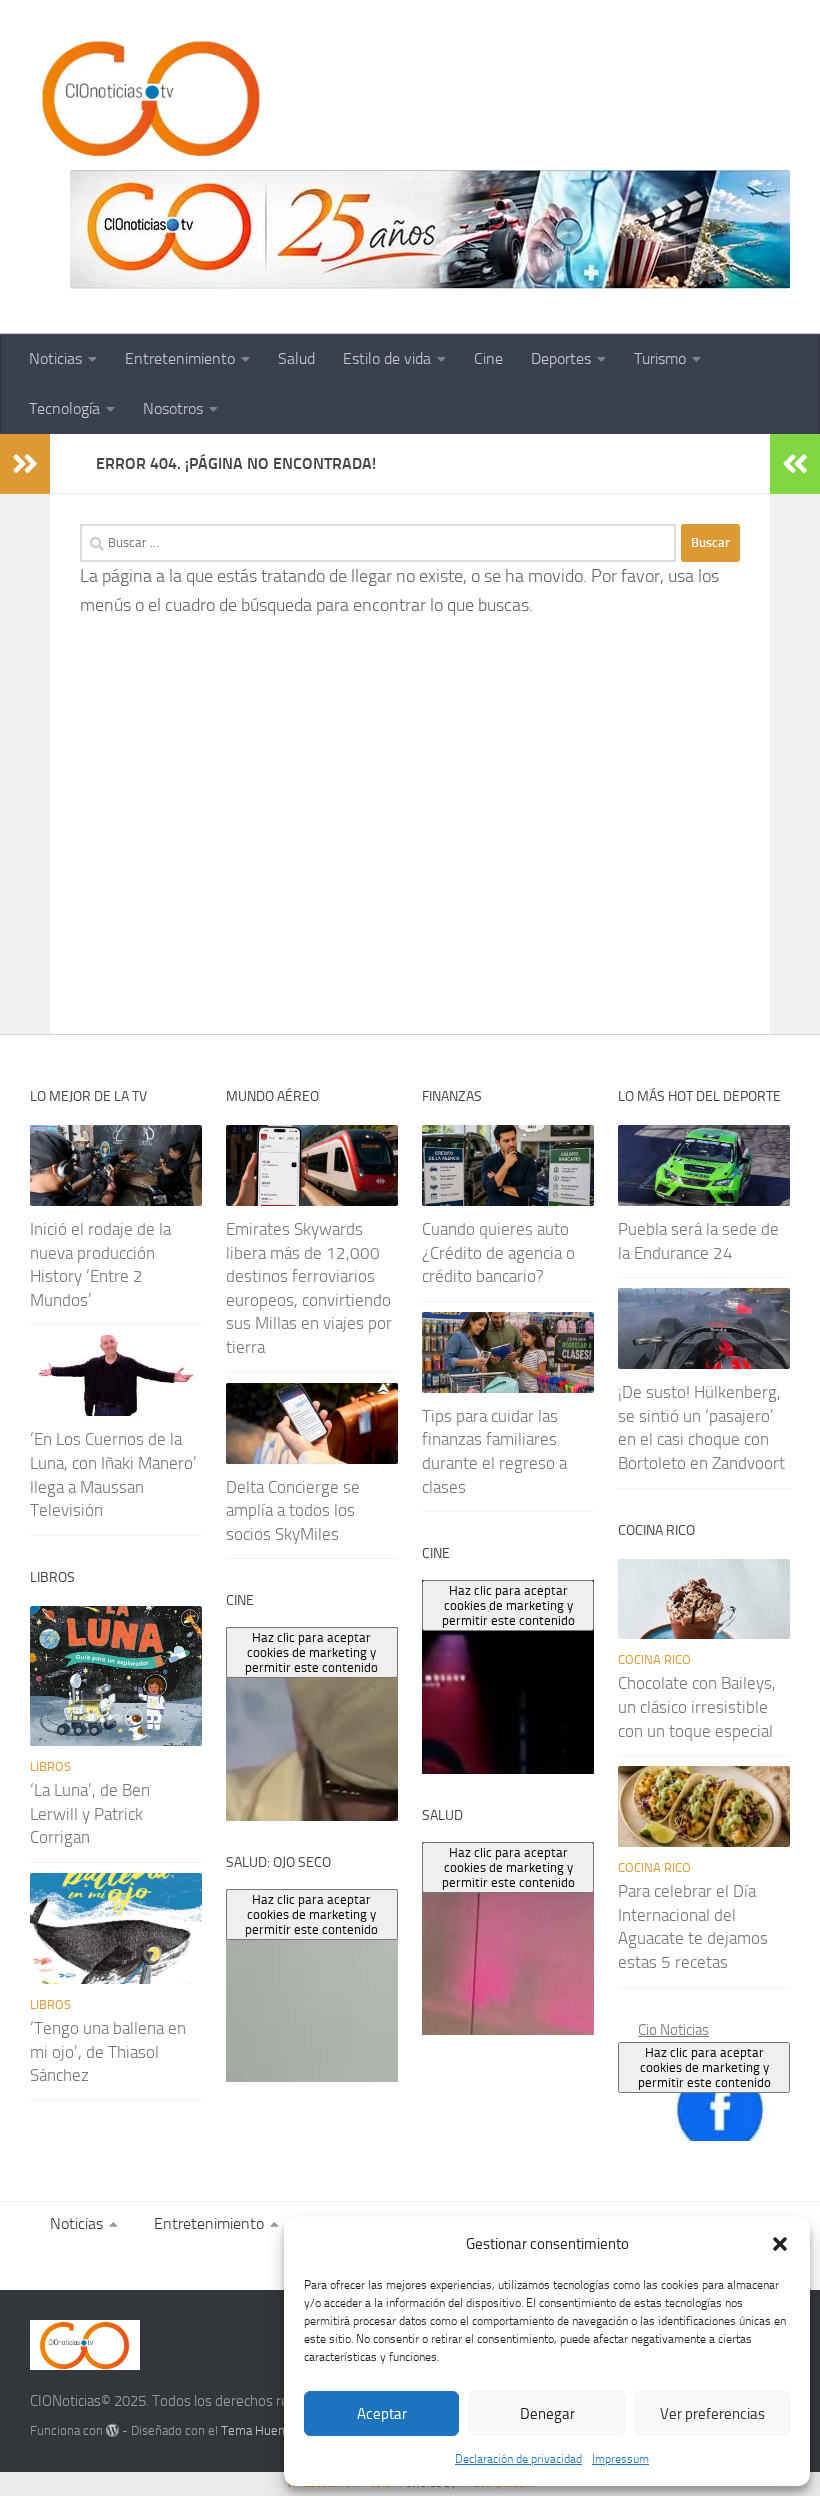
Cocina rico (654, 1659)
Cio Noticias (673, 2030)
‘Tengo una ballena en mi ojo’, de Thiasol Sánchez (108, 2051)
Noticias (55, 358)
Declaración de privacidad (518, 2459)
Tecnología (64, 408)
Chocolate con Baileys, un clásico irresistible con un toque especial (697, 1706)
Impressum (620, 2459)
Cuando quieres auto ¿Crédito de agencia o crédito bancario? (498, 1252)
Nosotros (173, 408)
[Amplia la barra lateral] (25, 464)
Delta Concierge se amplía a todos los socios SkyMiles (293, 1510)
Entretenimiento (180, 358)
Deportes (561, 358)
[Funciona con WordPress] (112, 2430)
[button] (780, 2244)
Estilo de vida (387, 358)
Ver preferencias (712, 2414)
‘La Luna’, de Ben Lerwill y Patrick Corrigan (90, 1813)
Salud (296, 358)
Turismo (660, 358)
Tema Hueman (261, 2430)
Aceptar (382, 2414)
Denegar (547, 2414)
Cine (488, 358)
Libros (50, 1766)
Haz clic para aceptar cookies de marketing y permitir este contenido (704, 2067)
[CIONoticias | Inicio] (147, 100)
